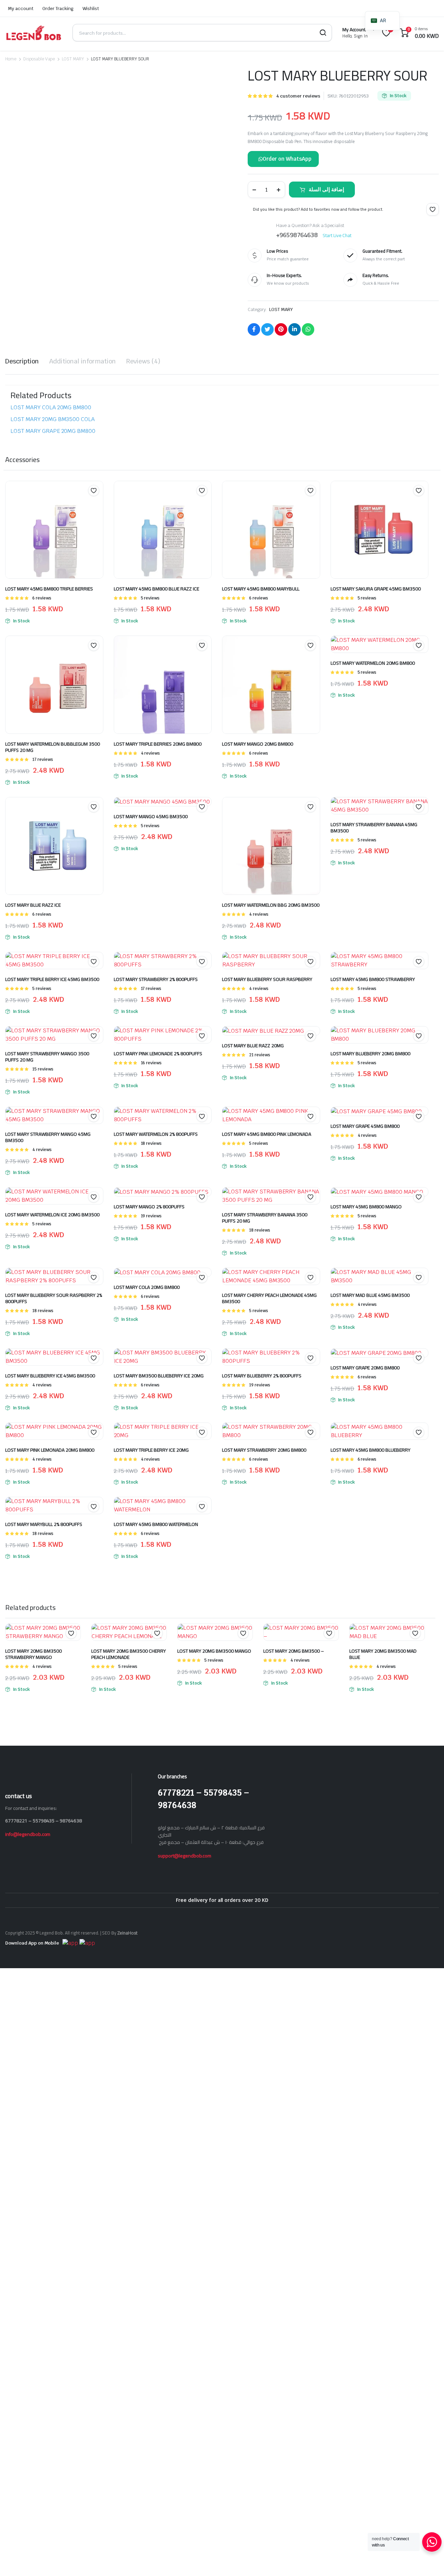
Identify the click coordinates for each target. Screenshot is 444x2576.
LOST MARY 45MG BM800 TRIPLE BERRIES (49, 589)
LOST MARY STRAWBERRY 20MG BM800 (264, 1450)
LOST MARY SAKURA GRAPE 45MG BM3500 (376, 589)
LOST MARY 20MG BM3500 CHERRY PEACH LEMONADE (129, 1654)
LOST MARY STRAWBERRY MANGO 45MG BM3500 (48, 1137)
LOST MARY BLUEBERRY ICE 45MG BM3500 (50, 1376)
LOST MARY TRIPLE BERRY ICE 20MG (151, 1450)
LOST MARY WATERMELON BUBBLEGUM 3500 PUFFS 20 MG (53, 747)
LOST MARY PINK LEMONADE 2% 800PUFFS (158, 1054)
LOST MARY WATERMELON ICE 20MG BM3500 (52, 1215)
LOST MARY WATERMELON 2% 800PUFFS (156, 1134)
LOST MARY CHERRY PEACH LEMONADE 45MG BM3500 (269, 1298)
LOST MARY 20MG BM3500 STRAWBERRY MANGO (33, 1654)
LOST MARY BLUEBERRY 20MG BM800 (370, 1054)
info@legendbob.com (28, 1834)
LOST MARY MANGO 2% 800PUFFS (149, 1207)
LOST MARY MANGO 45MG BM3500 (151, 816)
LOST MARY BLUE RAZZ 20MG (253, 1046)
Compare (97, 504)
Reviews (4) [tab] (143, 361)
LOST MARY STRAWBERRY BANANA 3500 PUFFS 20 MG (265, 1218)
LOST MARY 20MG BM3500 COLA (53, 419)
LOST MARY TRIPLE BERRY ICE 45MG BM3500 (52, 979)
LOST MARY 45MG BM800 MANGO (366, 1207)
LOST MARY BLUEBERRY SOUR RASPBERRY (267, 979)
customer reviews (298, 96)
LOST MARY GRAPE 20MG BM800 (53, 431)
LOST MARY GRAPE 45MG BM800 (365, 1126)
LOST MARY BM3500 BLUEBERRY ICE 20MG (159, 1376)
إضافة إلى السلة (326, 189)
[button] (18, 269)
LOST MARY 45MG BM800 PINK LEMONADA (267, 1134)
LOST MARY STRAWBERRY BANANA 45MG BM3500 (374, 828)
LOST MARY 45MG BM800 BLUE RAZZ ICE (156, 589)
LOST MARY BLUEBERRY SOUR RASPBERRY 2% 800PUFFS (54, 1298)
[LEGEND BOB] (34, 33)
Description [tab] (22, 361)
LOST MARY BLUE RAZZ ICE (33, 905)
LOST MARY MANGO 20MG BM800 (258, 744)
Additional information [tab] (83, 361)
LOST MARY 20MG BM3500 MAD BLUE (383, 1654)
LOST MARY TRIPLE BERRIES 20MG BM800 (158, 744)
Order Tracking (58, 9)
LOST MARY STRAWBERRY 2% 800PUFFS (156, 979)
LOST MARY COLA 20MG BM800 (51, 407)
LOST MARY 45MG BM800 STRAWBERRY (373, 979)
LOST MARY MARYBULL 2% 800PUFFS (44, 1524)
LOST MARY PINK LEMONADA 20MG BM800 (50, 1450)
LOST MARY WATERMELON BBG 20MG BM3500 (271, 905)
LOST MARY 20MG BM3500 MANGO (214, 1651)
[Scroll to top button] (428, 2560)
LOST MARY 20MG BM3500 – (294, 1651)
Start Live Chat (337, 235)
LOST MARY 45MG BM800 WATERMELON (156, 1524)
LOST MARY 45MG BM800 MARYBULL (261, 589)
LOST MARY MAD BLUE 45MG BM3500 (370, 1295)
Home (11, 59)
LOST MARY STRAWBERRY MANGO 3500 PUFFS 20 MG (47, 1057)
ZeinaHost (127, 1933)
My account (21, 9)
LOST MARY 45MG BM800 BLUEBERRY (370, 1450)
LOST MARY (73, 59)
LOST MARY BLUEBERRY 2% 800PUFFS (262, 1376)
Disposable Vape (39, 59)
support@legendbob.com (185, 1856)
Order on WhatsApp (287, 159)
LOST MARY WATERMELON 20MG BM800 (373, 663)
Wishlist (91, 9)
